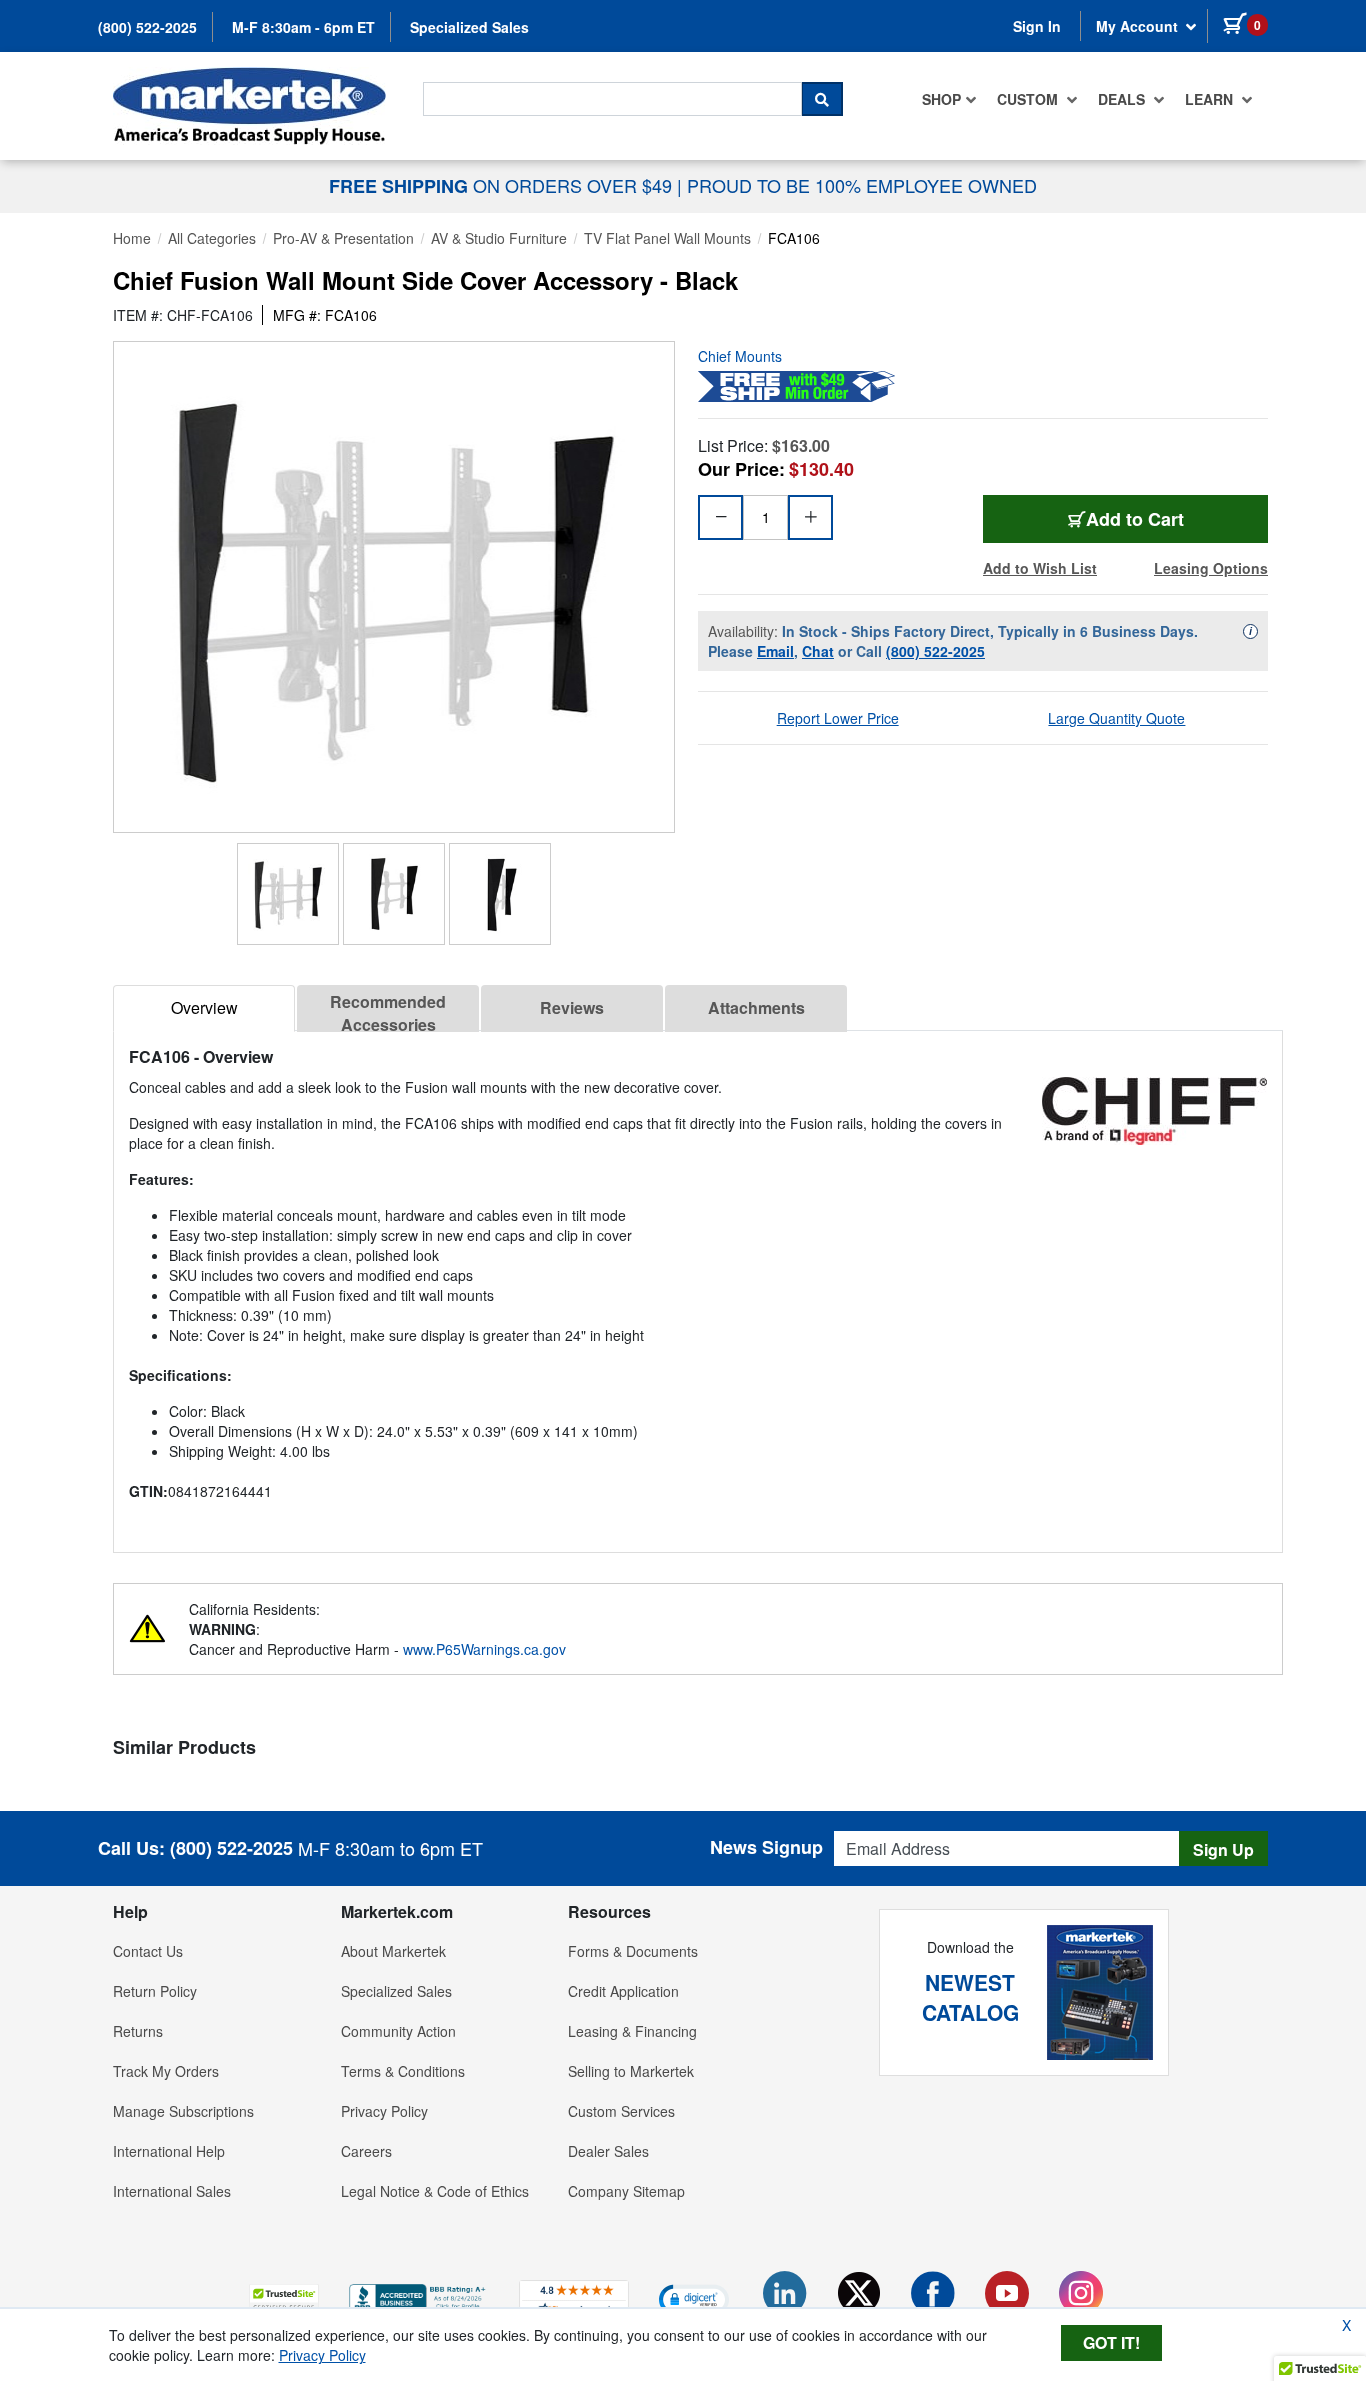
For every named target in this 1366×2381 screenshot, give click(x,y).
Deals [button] (1123, 99)
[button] (284, 2298)
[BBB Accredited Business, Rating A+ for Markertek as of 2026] (419, 2296)
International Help (169, 2151)
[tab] (204, 1008)
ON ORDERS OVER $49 (503, 185)
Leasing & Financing (632, 2031)
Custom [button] (1029, 99)
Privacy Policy (384, 2111)
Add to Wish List (1040, 568)
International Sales (172, 2191)
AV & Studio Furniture (499, 238)
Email (775, 651)
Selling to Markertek (631, 2071)
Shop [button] (941, 99)
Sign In (1037, 26)
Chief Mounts (740, 356)
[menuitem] (949, 99)
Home (132, 238)
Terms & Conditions (403, 2071)
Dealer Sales (608, 2151)
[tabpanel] (698, 1283)
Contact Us (148, 1951)
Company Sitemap (626, 2191)
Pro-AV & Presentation (343, 238)
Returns (138, 2031)
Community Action (398, 2031)
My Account (1139, 26)
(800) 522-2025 (147, 27)
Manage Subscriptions (183, 2111)
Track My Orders (166, 2071)
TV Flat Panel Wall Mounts (667, 238)
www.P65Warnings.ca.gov (484, 1649)
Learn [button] (1211, 99)
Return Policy (155, 1991)
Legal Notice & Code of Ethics (435, 2191)
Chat (818, 651)
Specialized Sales (469, 27)
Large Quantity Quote (1116, 718)
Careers (366, 2151)
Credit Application (623, 1991)
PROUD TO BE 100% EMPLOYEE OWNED (862, 185)
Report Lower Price (838, 718)
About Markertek (393, 1951)
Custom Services (621, 2111)
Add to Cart (1135, 519)
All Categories (212, 238)
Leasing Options (1211, 568)
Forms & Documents (633, 1951)
